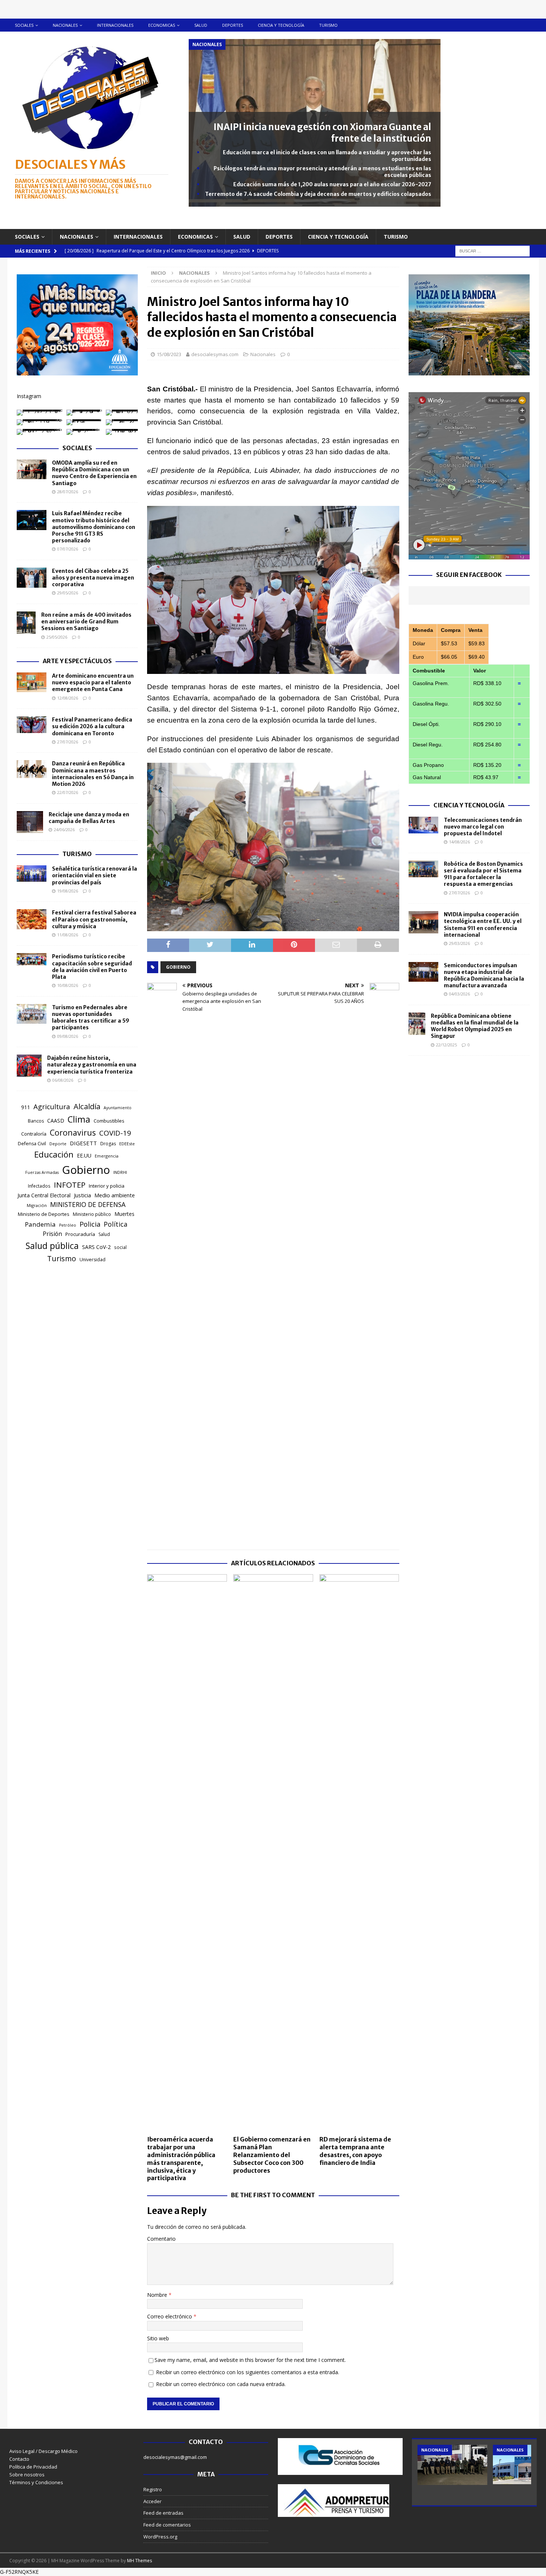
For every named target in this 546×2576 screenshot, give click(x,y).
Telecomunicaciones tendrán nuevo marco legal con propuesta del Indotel (483, 827)
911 (26, 1107)
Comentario (161, 2239)
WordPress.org (160, 2537)
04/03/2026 (459, 994)
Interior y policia (107, 1186)
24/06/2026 (64, 829)
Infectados (39, 1186)
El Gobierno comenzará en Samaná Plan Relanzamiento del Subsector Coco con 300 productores (272, 2155)
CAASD (56, 1121)
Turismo (328, 25)
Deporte (58, 1144)
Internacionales (115, 25)
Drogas (108, 1144)
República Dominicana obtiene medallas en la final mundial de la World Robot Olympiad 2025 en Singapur (475, 1026)
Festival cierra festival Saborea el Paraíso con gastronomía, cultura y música (94, 919)
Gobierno (178, 967)
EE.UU (84, 1155)
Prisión (52, 1234)
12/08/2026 (68, 698)
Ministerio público (92, 1214)
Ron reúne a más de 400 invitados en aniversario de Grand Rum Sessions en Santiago (86, 622)
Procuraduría (80, 1234)
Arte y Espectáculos (77, 661)
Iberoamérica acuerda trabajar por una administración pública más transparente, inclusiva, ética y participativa (181, 2159)
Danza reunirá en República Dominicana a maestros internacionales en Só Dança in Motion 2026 (93, 774)
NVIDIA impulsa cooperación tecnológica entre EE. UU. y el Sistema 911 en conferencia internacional (483, 925)
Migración (37, 1205)
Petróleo (68, 1225)
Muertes (124, 1214)
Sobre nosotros (27, 2475)
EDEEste (127, 1144)
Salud (201, 25)
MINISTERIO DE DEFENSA (88, 1204)
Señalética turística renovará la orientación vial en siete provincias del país (95, 875)
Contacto (19, 2459)
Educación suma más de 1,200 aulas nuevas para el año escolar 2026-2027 (332, 184)
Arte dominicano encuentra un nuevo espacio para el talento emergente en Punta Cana (93, 682)
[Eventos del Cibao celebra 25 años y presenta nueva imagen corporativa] (32, 578)
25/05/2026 (57, 637)
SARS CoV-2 (96, 1247)
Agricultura (52, 1106)
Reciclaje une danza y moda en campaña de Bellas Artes (89, 818)
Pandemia (40, 1224)
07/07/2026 (68, 549)
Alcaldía (87, 1106)
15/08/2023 (169, 354)
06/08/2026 (63, 1080)
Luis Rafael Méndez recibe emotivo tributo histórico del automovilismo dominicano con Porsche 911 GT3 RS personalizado (94, 527)
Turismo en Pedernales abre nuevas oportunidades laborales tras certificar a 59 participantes (91, 1018)
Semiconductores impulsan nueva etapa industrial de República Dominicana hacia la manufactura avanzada (484, 976)
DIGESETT (83, 1143)
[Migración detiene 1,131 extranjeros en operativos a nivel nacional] (452, 2465)
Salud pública (52, 1246)
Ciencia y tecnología (281, 25)
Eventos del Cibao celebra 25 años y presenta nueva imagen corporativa (93, 578)
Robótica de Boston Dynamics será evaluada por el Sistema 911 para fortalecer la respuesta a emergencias (483, 874)
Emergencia (107, 1156)
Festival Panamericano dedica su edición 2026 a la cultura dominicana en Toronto (92, 726)
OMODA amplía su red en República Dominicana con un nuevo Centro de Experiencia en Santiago (94, 473)
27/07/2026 (68, 742)
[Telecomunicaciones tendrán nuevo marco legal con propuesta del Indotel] (423, 825)
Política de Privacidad (33, 2467)
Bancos (36, 1121)
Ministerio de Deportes (44, 1214)
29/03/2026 (459, 943)
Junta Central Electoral (44, 1195)
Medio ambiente (115, 1195)
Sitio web (158, 2338)
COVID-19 (115, 1133)
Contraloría (34, 1134)
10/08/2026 (68, 985)
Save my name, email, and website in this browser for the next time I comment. (250, 2360)
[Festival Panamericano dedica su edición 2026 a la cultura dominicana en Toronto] (32, 725)
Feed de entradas (163, 2513)
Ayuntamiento (118, 1108)
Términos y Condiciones (36, 2482)
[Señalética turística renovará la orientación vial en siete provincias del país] (32, 874)
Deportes (233, 25)
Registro (153, 2489)
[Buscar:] (493, 250)
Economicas (162, 25)
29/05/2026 (68, 593)
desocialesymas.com (215, 354)
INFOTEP (70, 1185)
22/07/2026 (68, 792)
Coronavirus (73, 1132)
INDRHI (120, 1172)
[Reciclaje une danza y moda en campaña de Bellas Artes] (30, 822)
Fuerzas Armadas (42, 1172)
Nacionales (65, 25)
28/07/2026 (68, 492)
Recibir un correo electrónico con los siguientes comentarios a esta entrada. (248, 2372)
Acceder (152, 2501)
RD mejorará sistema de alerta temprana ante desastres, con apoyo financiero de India (355, 2151)
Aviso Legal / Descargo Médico (43, 2451)
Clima (79, 1119)
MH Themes (139, 2561)
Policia (90, 1224)
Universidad (92, 1260)
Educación (54, 1154)
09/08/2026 (68, 1036)
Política (116, 1224)
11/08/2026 (68, 935)
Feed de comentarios (167, 2525)
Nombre (158, 2295)
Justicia (82, 1195)
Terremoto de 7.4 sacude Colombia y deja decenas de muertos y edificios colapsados (318, 194)
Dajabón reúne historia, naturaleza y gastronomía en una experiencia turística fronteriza (92, 1065)
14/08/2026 (459, 842)
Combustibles (109, 1121)
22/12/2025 (446, 1045)
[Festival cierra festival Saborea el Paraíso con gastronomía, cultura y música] (32, 919)
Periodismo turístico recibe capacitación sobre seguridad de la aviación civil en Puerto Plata (92, 967)
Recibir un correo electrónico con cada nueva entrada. (221, 2384)
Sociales (24, 25)
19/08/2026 (68, 891)
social (120, 1247)
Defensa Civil (32, 1144)
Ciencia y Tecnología (469, 805)
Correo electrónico (170, 2316)
